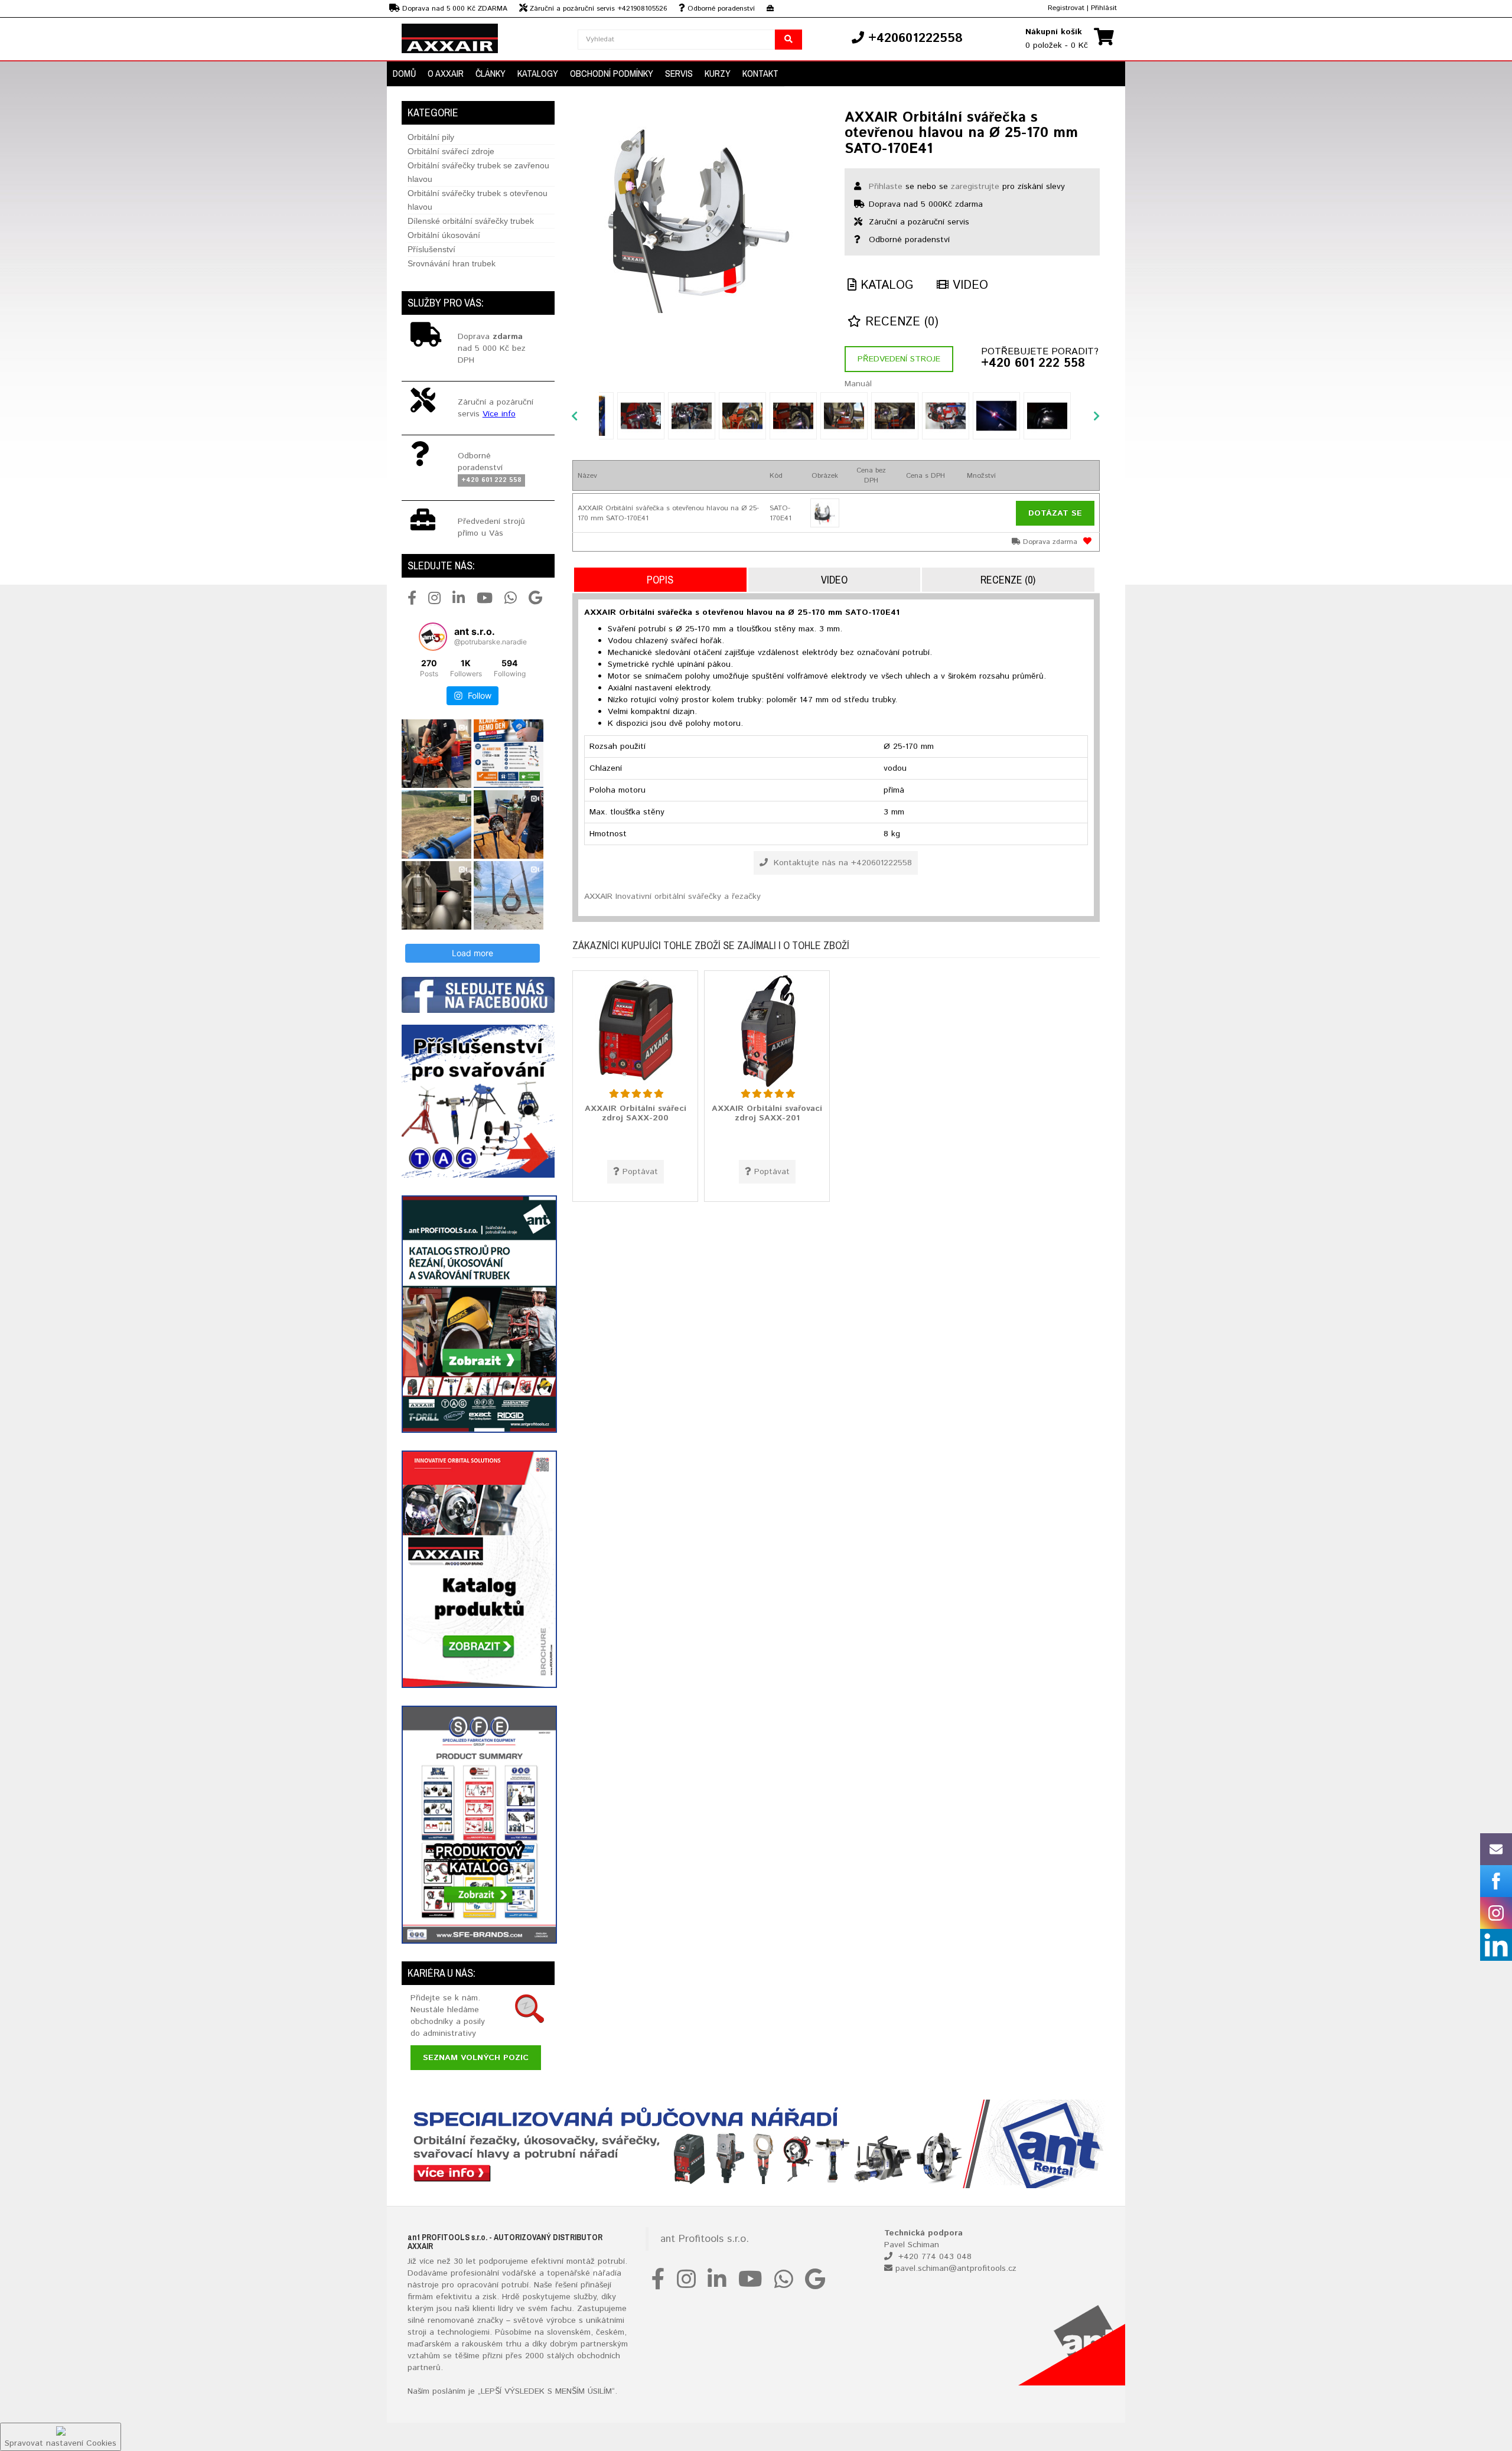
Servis (679, 73)
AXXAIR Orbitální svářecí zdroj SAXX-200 (636, 1113)
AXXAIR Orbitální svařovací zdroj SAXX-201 (767, 1113)
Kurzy (718, 73)
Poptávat (640, 1172)
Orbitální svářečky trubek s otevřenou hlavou (478, 200)
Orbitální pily (431, 137)
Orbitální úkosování (444, 235)
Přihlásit (1104, 8)
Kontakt (760, 73)
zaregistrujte (975, 187)
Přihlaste (886, 187)
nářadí (605, 2273)
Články (491, 73)
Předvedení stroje (899, 359)
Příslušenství (431, 249)
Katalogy (538, 73)
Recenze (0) (900, 322)
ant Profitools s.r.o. (705, 2239)
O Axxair (446, 73)
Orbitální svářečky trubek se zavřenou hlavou (478, 172)
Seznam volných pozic (476, 2058)
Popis (660, 580)
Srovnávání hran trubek (452, 263)
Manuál (858, 384)
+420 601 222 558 (1033, 364)
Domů (404, 73)
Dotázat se (1055, 513)
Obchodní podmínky (612, 73)
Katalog (885, 286)
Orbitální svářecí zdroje (451, 151)
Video (968, 286)
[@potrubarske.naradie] (433, 637)
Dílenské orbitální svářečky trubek (471, 221)
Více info (499, 414)
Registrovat (1066, 8)
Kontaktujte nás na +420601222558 (841, 863)
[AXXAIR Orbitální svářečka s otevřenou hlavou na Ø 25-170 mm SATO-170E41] (700, 213)
